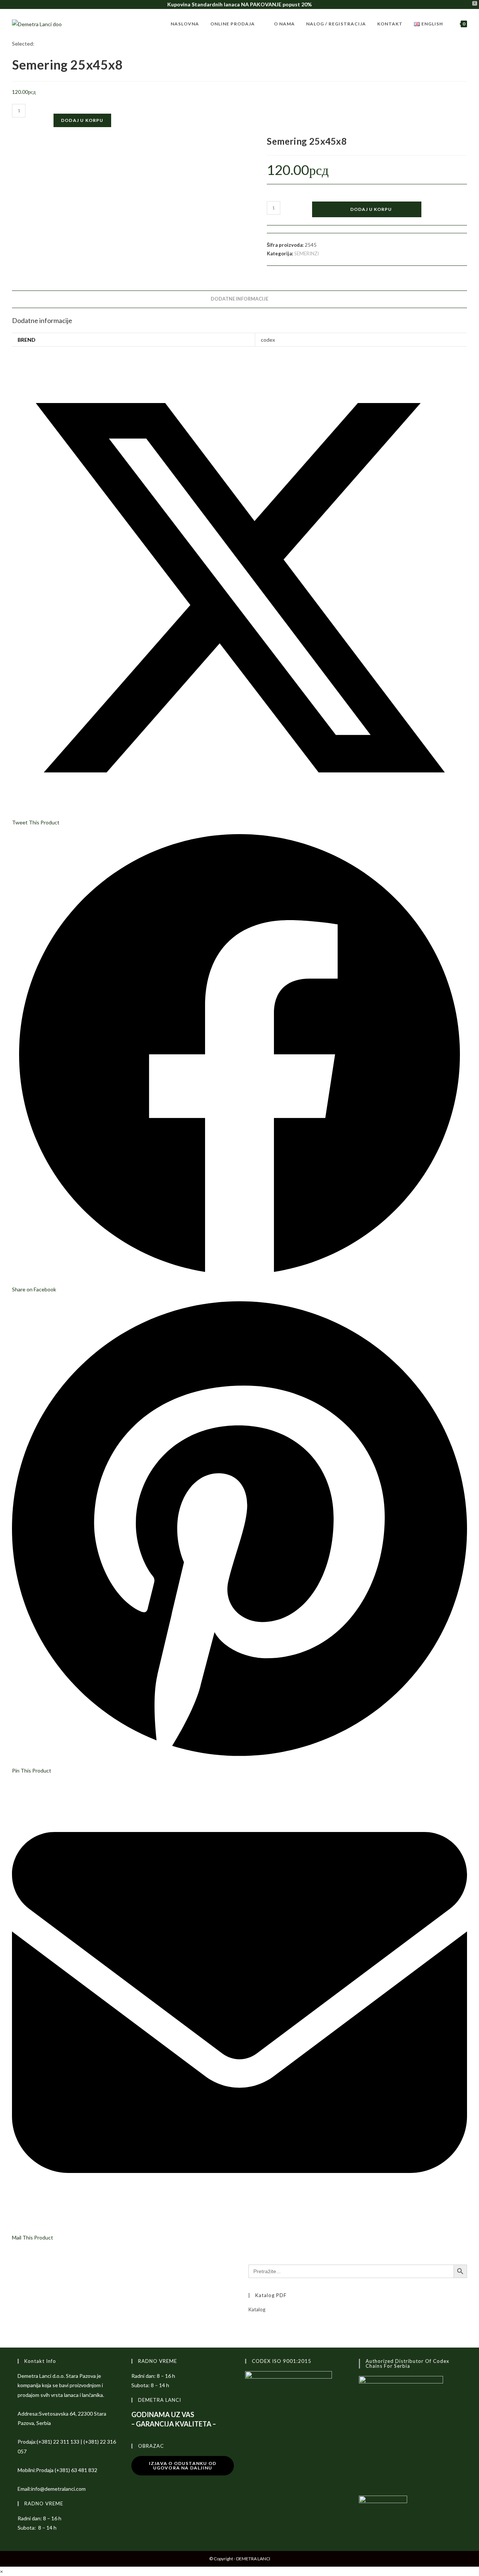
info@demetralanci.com (58, 2489)
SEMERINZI (306, 253)
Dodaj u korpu (82, 120)
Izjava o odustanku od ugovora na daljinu (183, 2466)
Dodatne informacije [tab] (239, 299)
